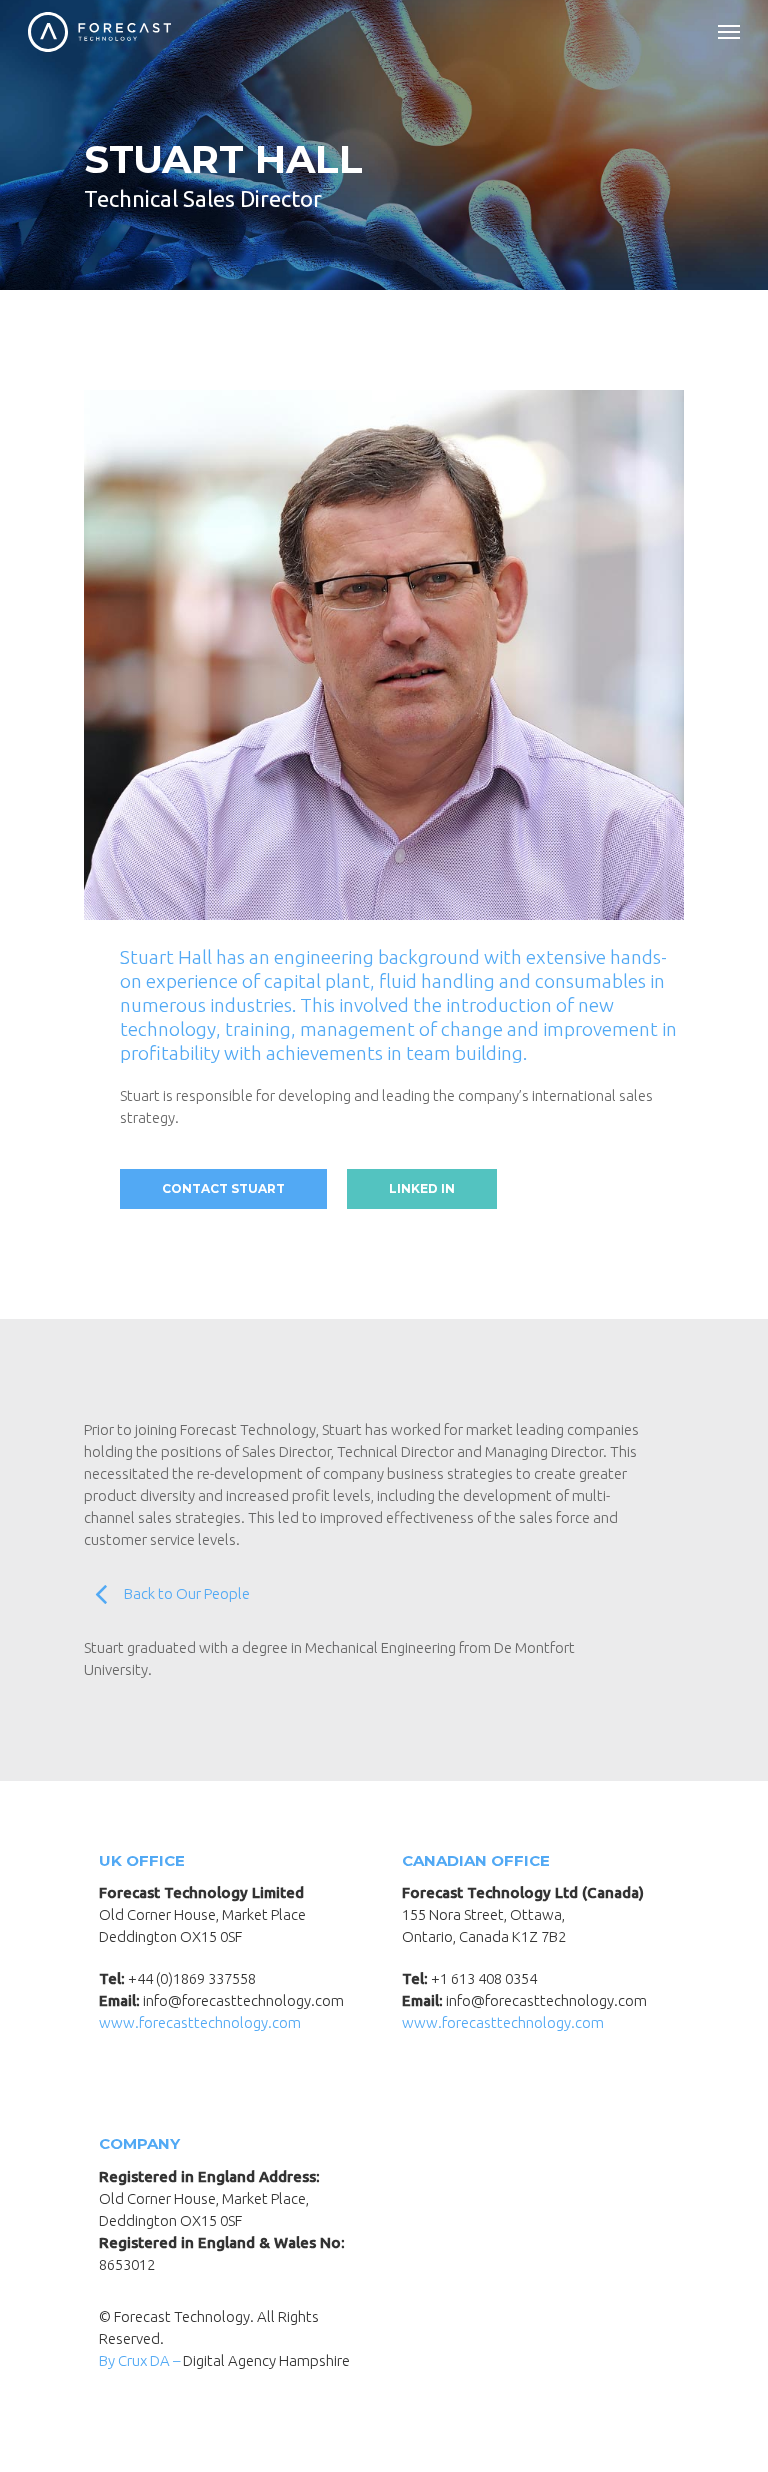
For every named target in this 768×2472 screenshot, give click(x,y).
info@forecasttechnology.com (243, 2000)
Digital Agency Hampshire (266, 2360)
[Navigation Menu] (729, 32)
